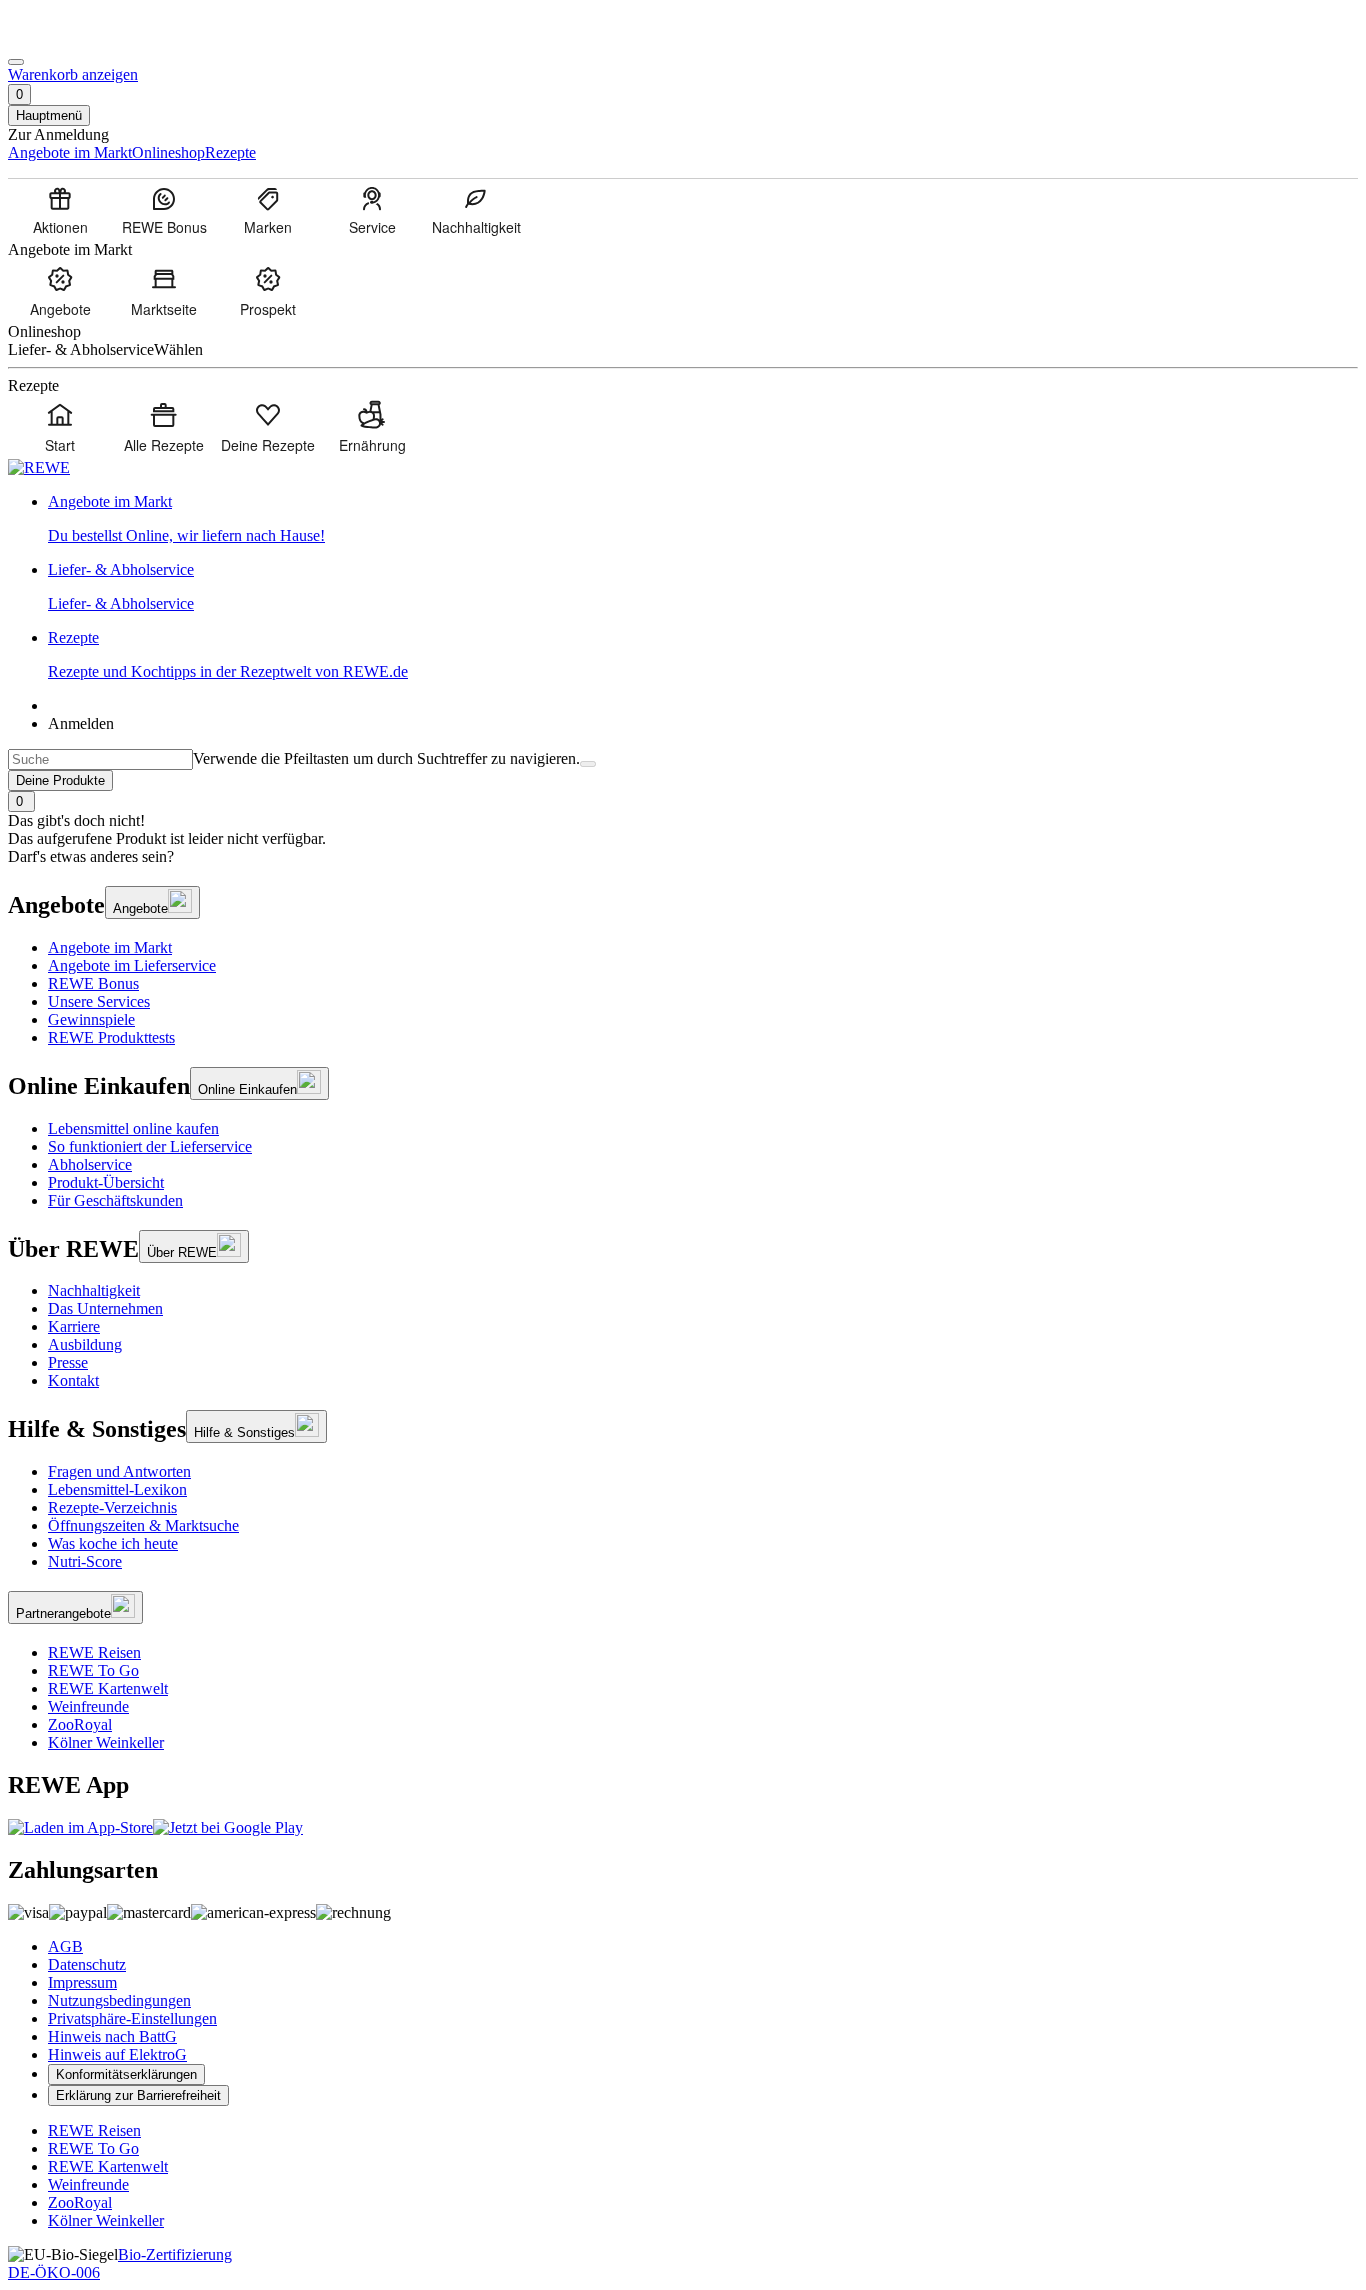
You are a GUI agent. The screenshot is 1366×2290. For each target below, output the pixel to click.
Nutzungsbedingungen (119, 2000)
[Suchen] (588, 764)
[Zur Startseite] (76, 38)
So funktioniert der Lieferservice (150, 1146)
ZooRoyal (80, 1724)
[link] (703, 519)
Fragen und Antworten (119, 1471)
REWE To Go (93, 1670)
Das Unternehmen (105, 1308)
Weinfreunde (88, 1706)
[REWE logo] (39, 467)
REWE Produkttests (111, 1037)
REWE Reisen (94, 1652)
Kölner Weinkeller (106, 1742)
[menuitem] (60, 210)
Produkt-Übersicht (106, 1182)
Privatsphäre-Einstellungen (132, 2018)
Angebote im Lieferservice (132, 965)
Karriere (74, 1326)
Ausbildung (85, 1344)
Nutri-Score (85, 1561)
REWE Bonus (93, 983)
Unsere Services (99, 1001)
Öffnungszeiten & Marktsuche (143, 1525)
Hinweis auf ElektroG (117, 2054)
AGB (65, 1946)
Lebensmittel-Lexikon (117, 1489)
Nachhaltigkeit (94, 1290)
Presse (68, 1362)
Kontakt (73, 1380)
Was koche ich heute (113, 1543)
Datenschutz (87, 1964)
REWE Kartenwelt (108, 1688)
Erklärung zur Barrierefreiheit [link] (138, 2095)
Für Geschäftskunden (115, 1200)
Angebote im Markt (110, 947)
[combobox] (100, 759)
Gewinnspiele (91, 1019)
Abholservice (90, 1164)
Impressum (82, 1982)
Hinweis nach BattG (112, 2036)
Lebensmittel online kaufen (133, 1128)
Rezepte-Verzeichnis (112, 1507)
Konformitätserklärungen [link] (126, 2074)
